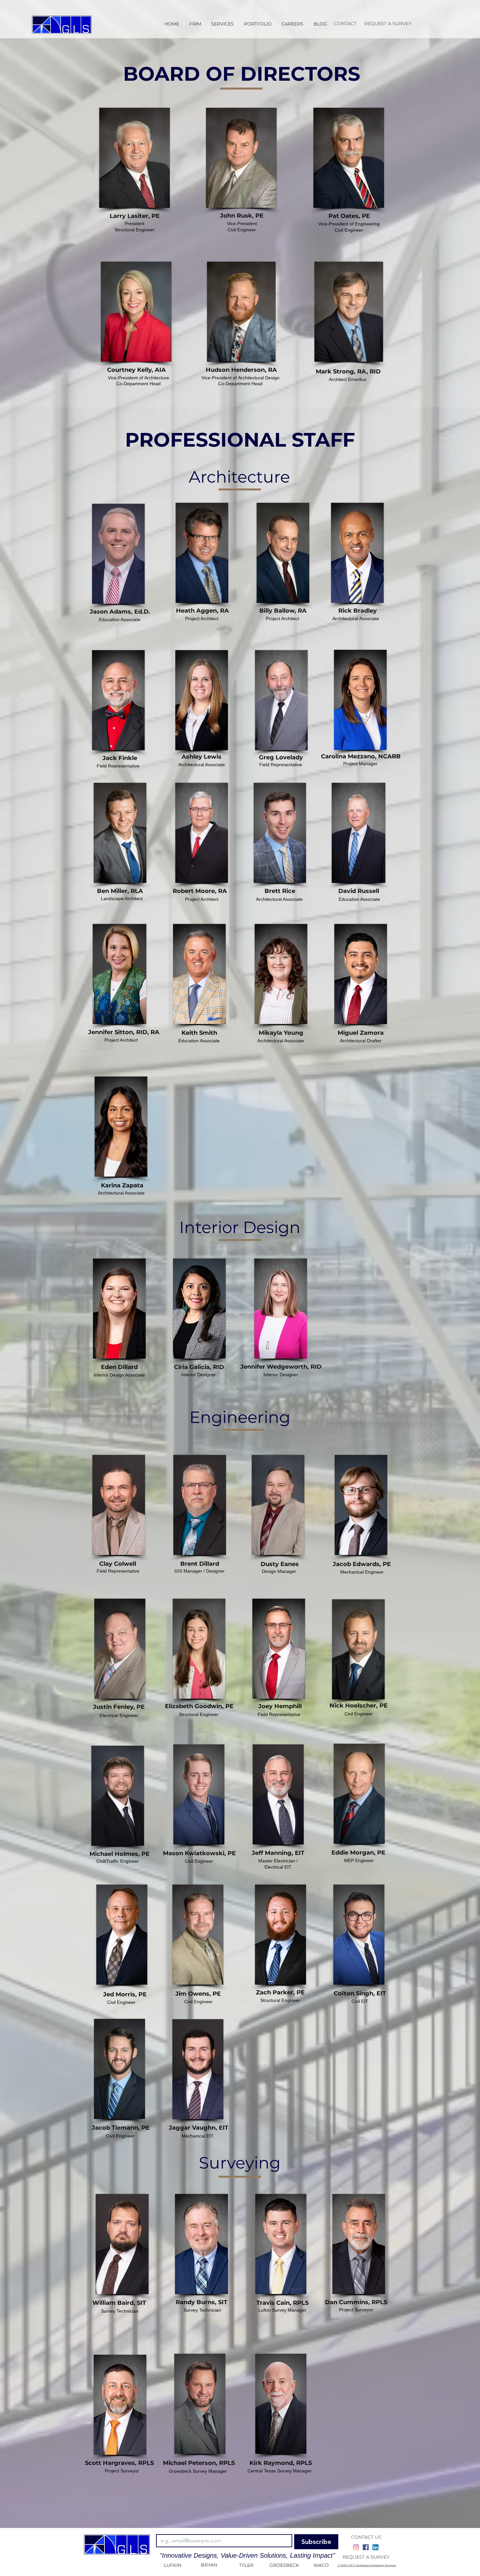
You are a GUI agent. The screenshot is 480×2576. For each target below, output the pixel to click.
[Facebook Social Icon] (366, 2547)
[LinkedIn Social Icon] (376, 2547)
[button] (223, 24)
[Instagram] (356, 2547)
